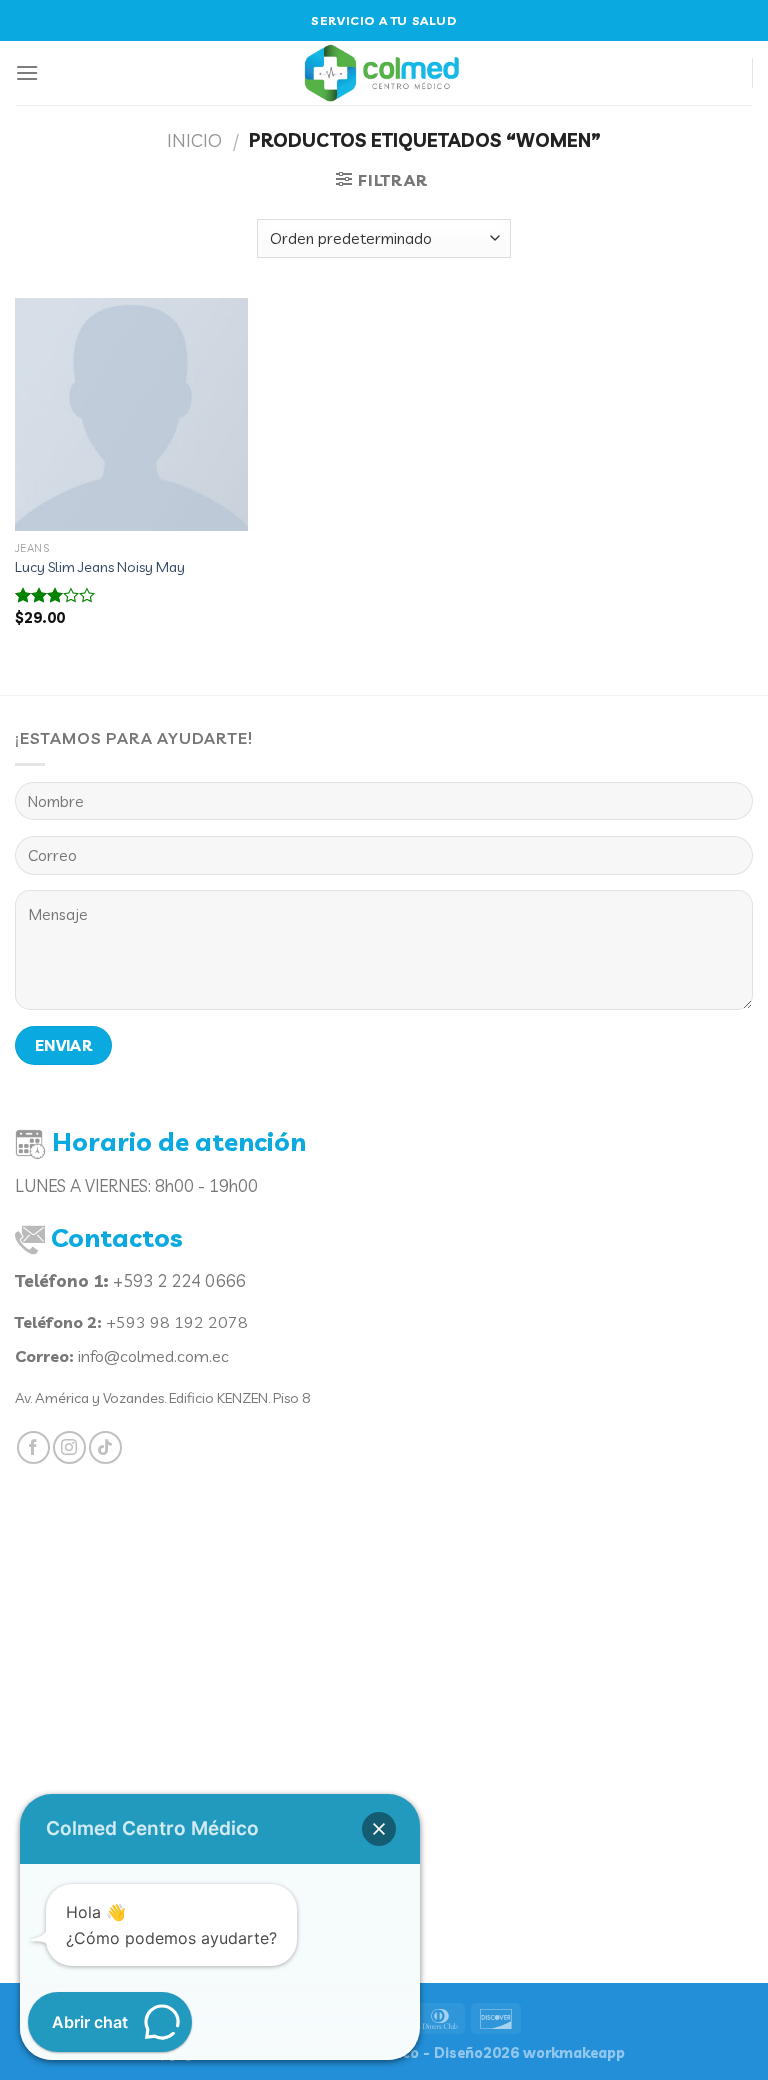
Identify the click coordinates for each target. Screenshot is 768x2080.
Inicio (194, 140)
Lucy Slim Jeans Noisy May (100, 567)
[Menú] (27, 72)
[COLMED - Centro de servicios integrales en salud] (384, 73)
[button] (379, 1829)
